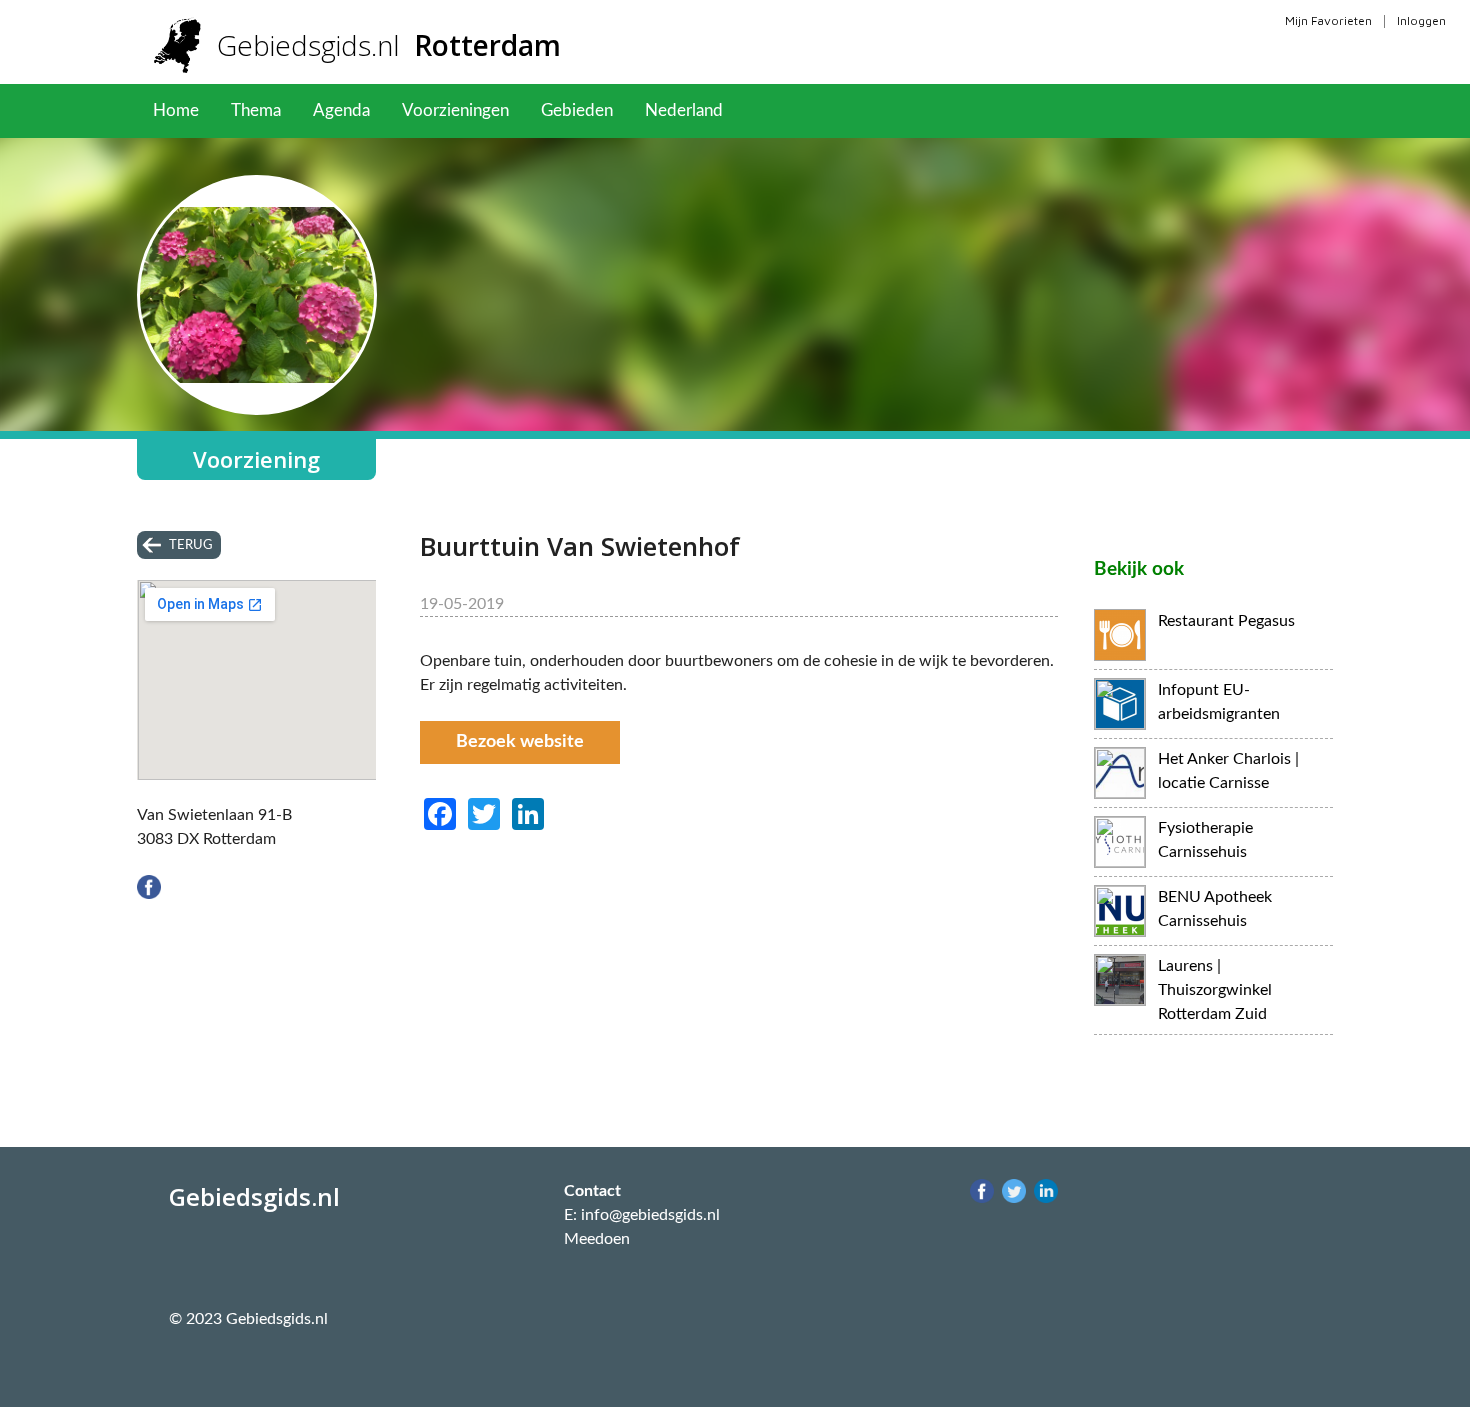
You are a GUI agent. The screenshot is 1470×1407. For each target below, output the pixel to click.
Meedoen (597, 1239)
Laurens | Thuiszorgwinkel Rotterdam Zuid (1215, 990)
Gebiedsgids (389, 45)
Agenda (341, 110)
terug (191, 545)
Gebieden (577, 110)
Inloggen (1421, 20)
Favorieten (794, 110)
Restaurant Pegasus (1226, 621)
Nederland (684, 110)
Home (176, 110)
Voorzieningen (455, 110)
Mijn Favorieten (1328, 20)
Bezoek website (520, 742)
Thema (256, 110)
